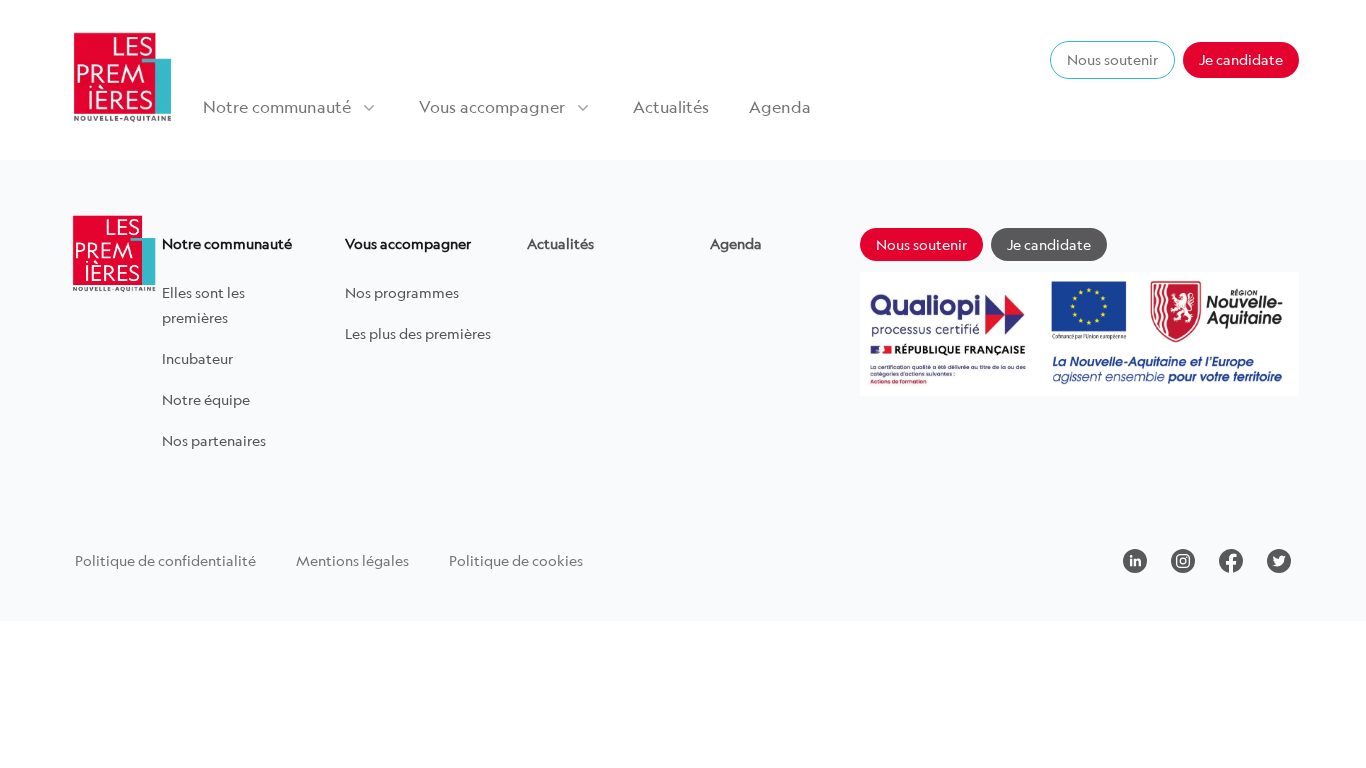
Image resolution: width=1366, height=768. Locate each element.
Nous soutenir (1112, 59)
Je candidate (1241, 59)
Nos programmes (402, 292)
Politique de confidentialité (165, 560)
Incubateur (197, 358)
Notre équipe (206, 399)
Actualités (671, 107)
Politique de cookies (516, 560)
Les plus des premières (418, 333)
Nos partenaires (214, 440)
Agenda (780, 107)
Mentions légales (352, 560)
